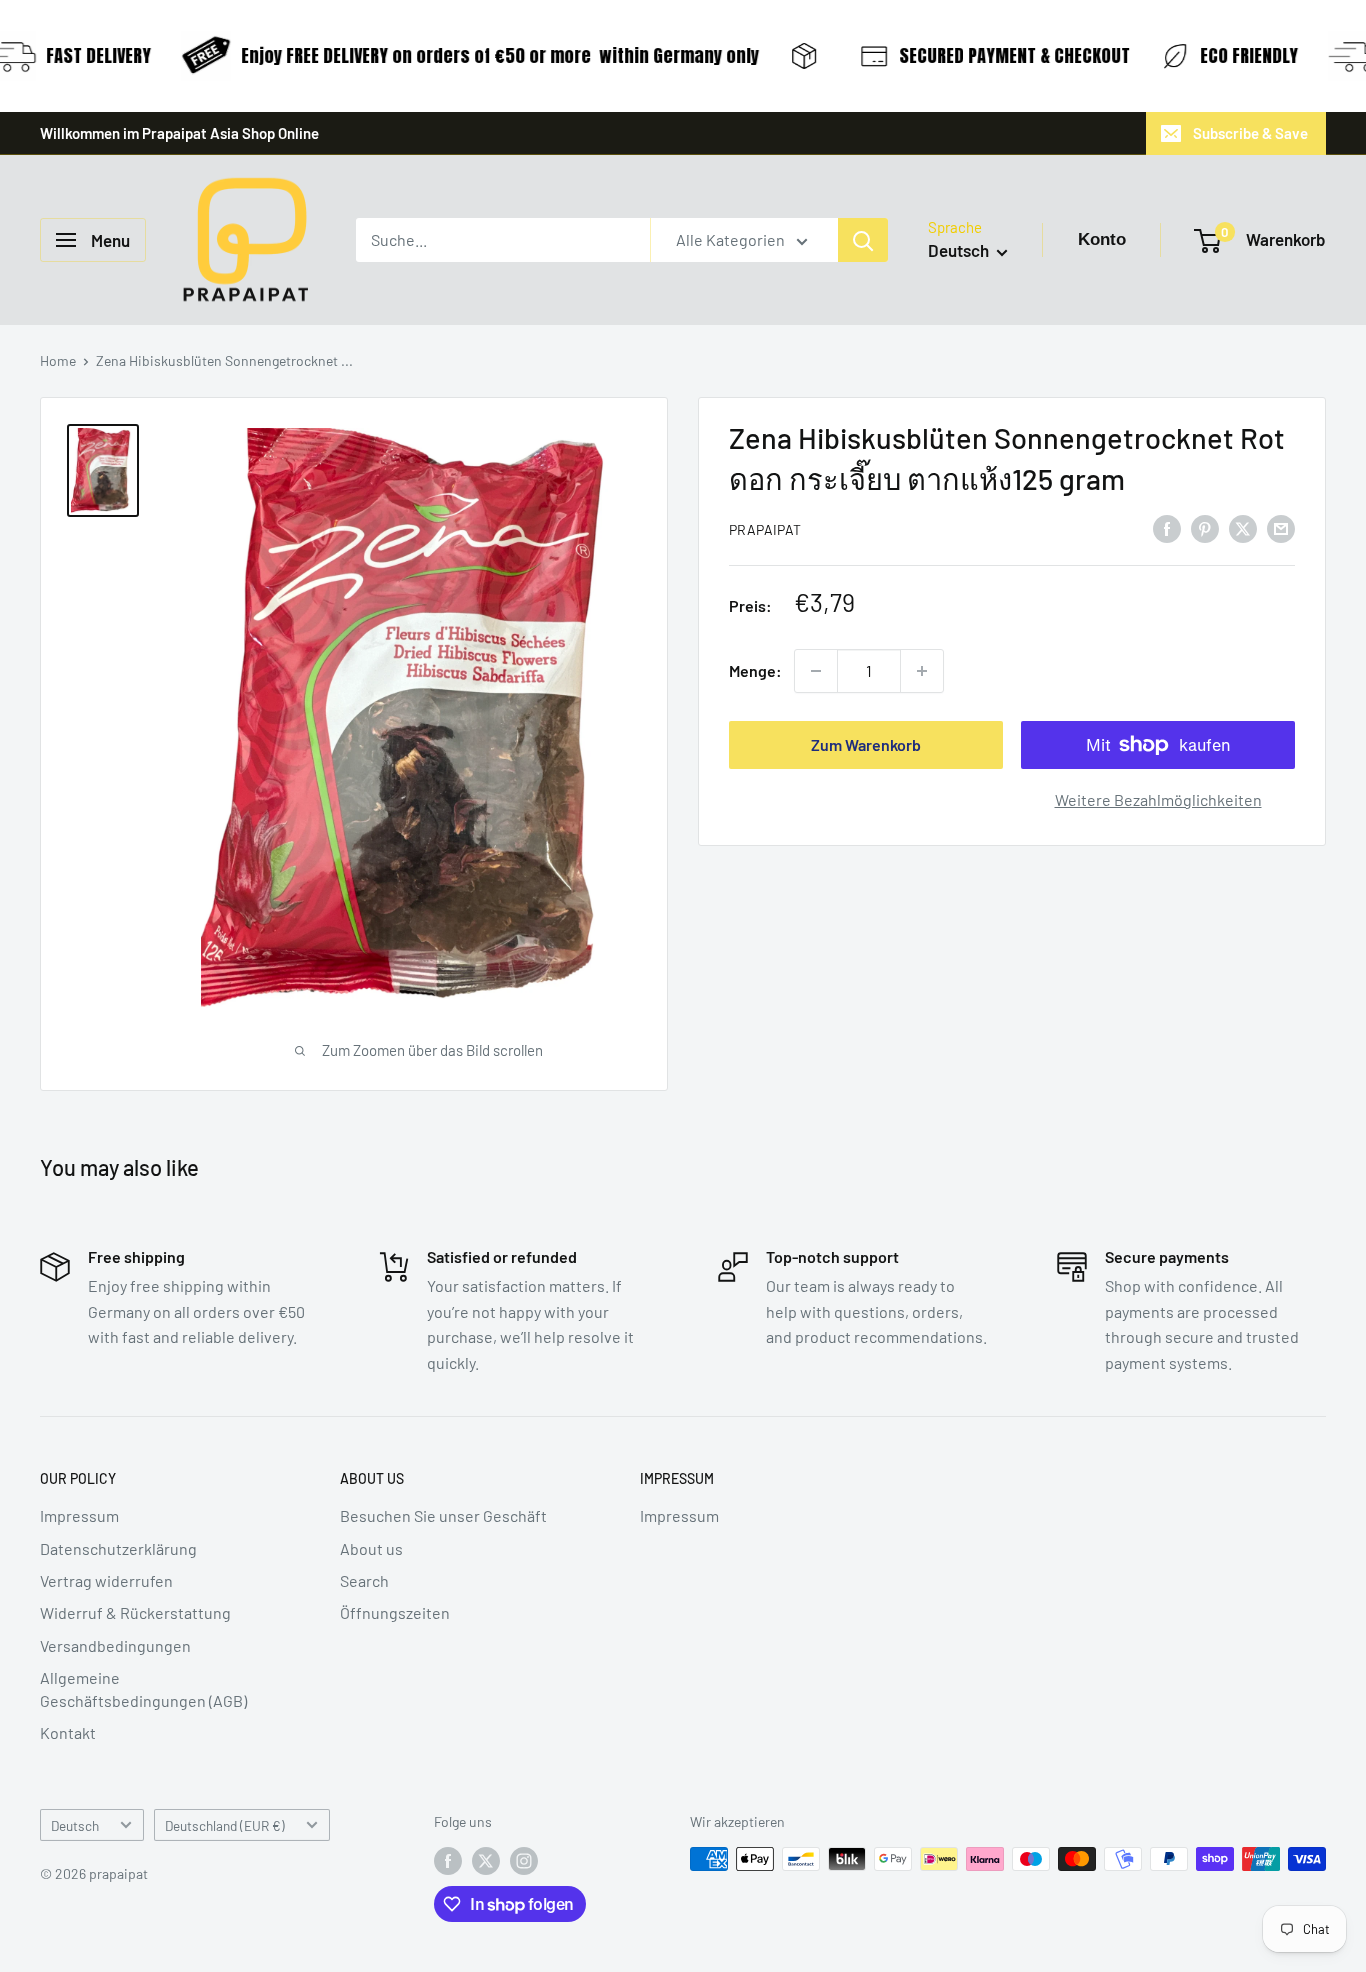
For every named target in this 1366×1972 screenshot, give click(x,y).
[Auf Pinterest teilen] (1205, 527)
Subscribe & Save (1250, 133)
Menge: (755, 670)
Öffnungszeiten (395, 1612)
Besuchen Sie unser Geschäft (443, 1515)
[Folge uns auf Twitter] (486, 1861)
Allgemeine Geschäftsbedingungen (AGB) (143, 1688)
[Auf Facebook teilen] (1167, 527)
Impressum (79, 1515)
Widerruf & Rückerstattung (135, 1612)
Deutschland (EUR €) (225, 1825)
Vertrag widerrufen (106, 1580)
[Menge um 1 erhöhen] (922, 671)
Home (58, 360)
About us (371, 1548)
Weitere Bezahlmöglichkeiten (1158, 799)
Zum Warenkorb (866, 744)
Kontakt (68, 1732)
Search (364, 1580)
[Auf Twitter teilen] (1243, 527)
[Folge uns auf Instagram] (524, 1861)
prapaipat (765, 529)
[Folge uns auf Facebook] (448, 1861)
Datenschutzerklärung (118, 1548)
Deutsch (75, 1825)
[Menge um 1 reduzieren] (816, 671)
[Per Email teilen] (1281, 527)
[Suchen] (863, 240)
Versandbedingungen (115, 1645)
